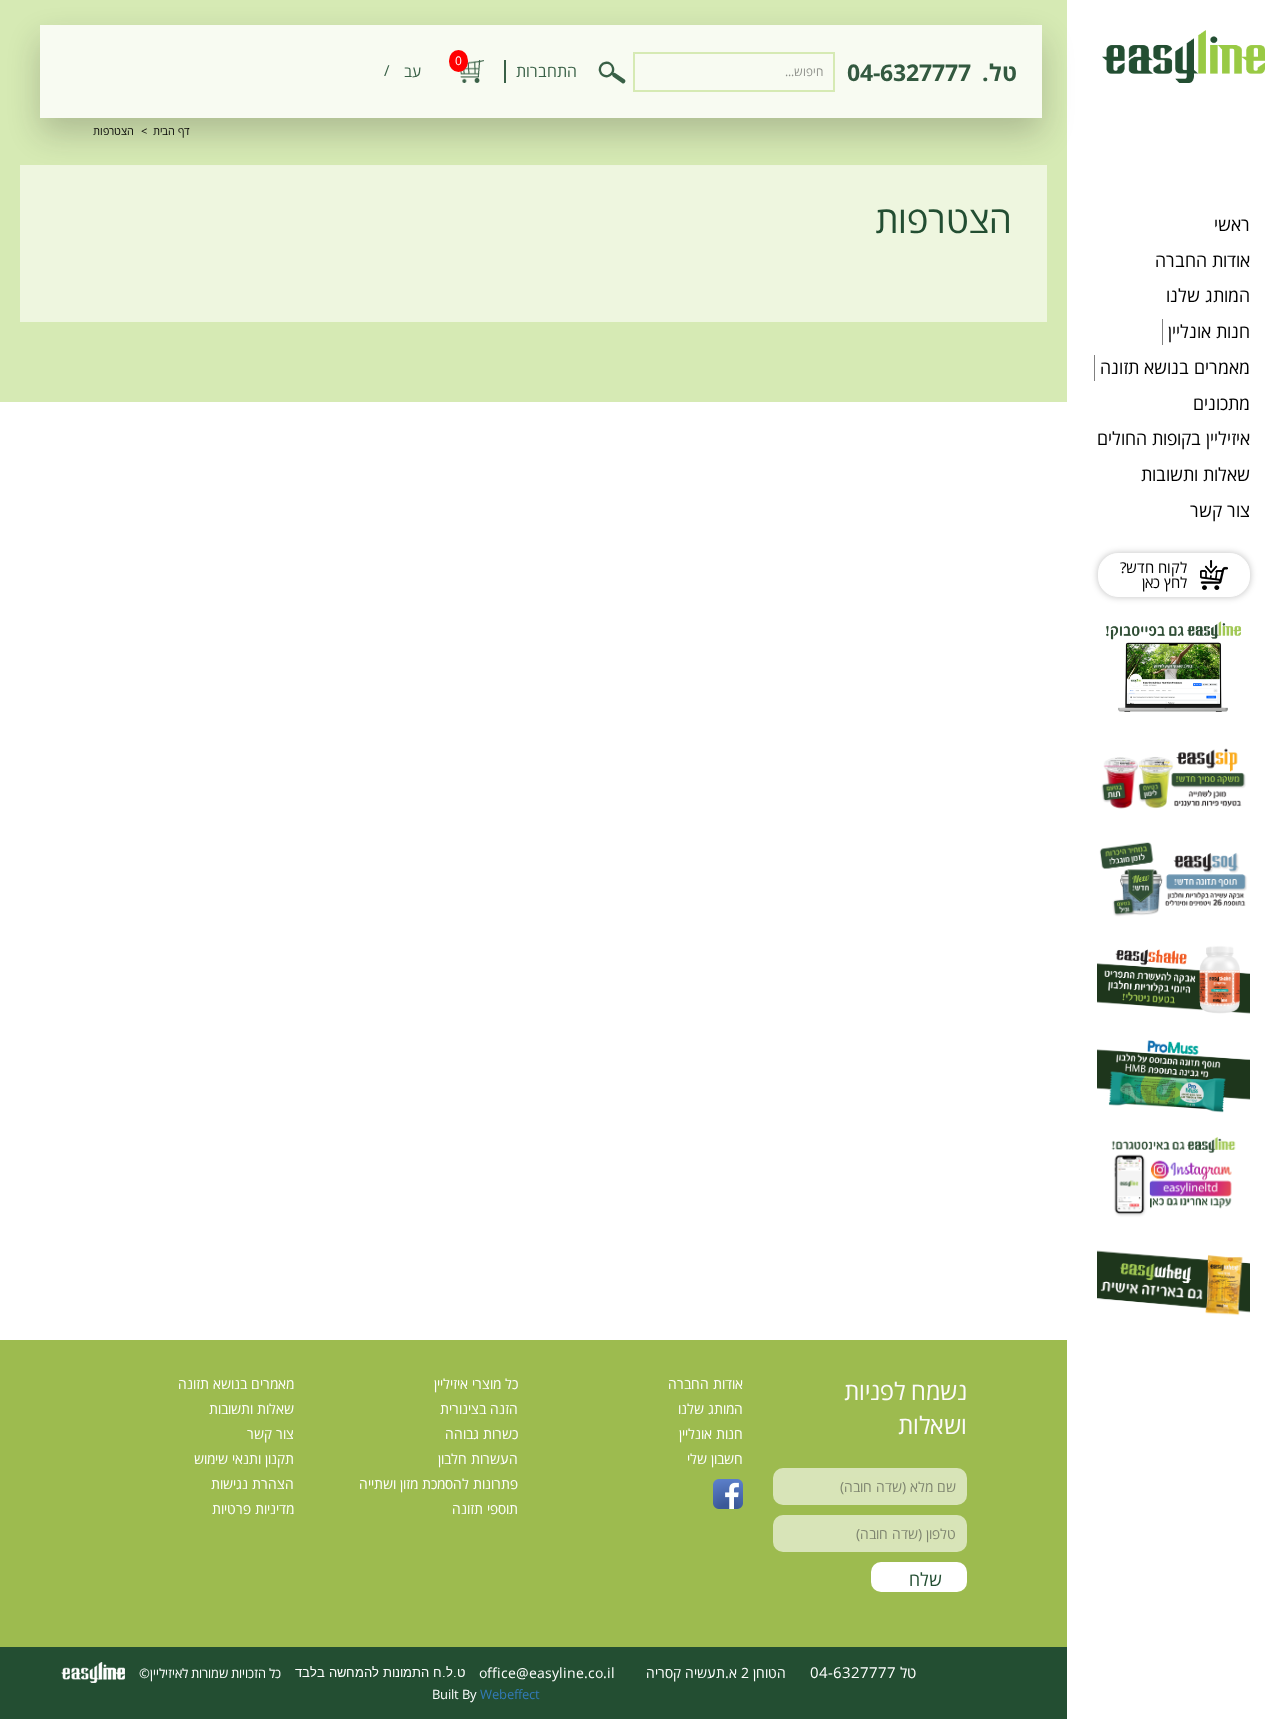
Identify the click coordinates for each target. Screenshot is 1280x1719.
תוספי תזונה (485, 1508)
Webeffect (510, 1694)
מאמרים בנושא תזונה (1175, 367)
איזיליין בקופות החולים (1173, 438)
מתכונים (1221, 403)
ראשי (1232, 224)
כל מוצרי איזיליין (476, 1383)
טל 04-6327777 (863, 1672)
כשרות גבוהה (481, 1433)
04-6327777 (909, 72)
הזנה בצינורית (479, 1408)
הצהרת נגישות (252, 1483)
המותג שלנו (1208, 295)
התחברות (546, 71)
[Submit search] (612, 72)
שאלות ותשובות (1195, 474)
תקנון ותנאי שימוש (244, 1458)
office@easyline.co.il (547, 1672)
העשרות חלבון (478, 1458)
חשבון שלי (715, 1458)
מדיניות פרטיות (253, 1508)
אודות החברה (1202, 260)
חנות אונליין (1209, 331)
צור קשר (1220, 510)
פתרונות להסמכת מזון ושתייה (438, 1483)
